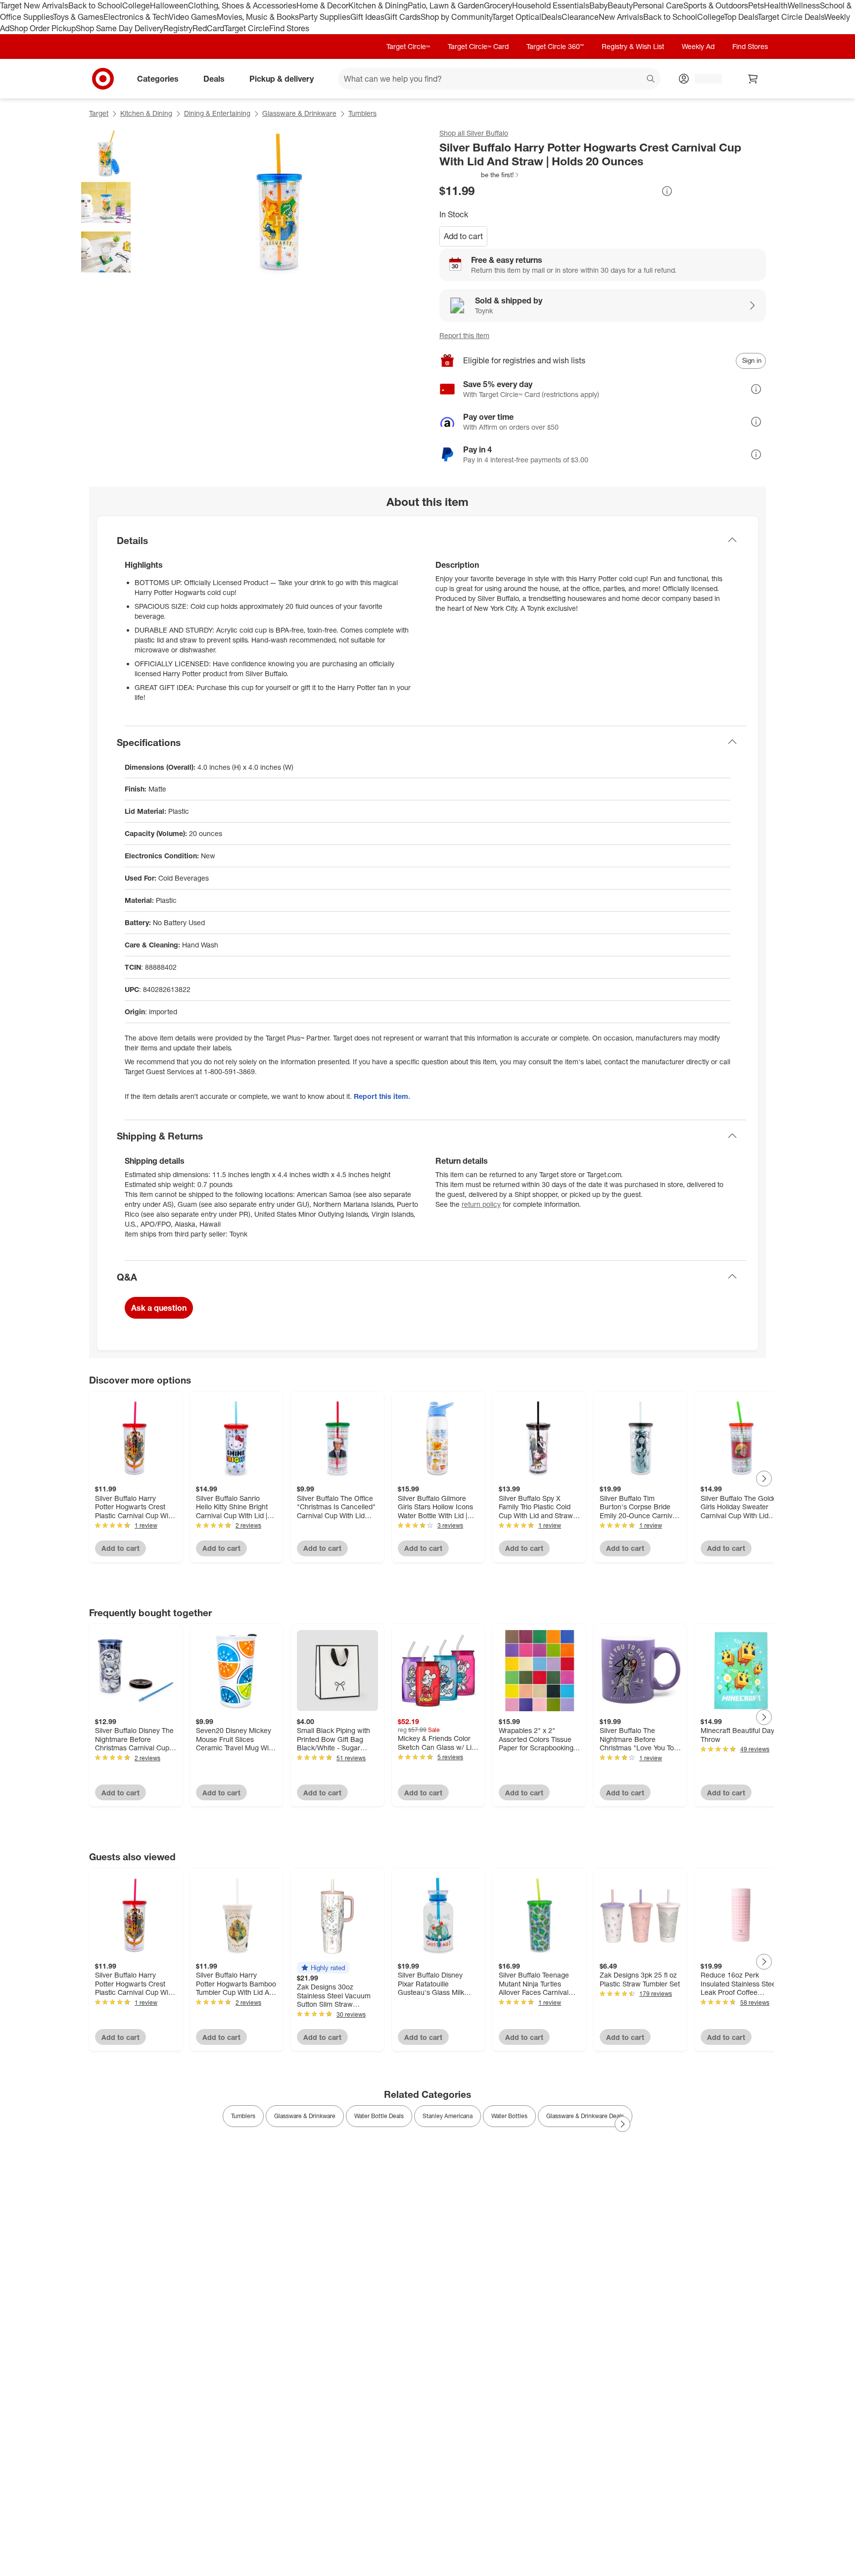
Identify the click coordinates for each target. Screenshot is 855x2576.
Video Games (193, 17)
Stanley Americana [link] (448, 2116)
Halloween (169, 5)
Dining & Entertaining (217, 113)
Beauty (620, 5)
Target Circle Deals (791, 17)
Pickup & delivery (282, 78)
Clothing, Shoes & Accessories (242, 5)
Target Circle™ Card (478, 46)
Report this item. (382, 1096)
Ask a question (159, 1308)
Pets (756, 5)
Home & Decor (322, 5)
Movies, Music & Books (258, 17)
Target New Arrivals (34, 5)
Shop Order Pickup (43, 28)
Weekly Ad (698, 46)
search (651, 79)
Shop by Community (456, 17)
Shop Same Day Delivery (119, 28)
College (136, 5)
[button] (480, 175)
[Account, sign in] (703, 79)
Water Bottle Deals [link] (379, 2116)
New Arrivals (621, 17)
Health (776, 5)
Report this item (464, 335)
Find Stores (289, 28)
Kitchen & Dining (378, 5)
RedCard (208, 28)
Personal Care (658, 5)
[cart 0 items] (753, 79)
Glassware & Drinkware (299, 113)
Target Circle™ (408, 46)
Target (99, 113)
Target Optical (517, 17)
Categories (158, 78)
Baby (598, 5)
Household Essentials (551, 5)
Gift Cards (403, 17)
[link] (480, 175)
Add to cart (463, 236)
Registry (178, 28)
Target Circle (247, 28)
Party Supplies (325, 17)
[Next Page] (764, 1479)
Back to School (95, 5)
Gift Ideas (367, 17)
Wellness (804, 5)
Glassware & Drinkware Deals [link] (585, 2116)
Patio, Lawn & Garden (446, 5)
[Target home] (103, 79)
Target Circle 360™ (555, 46)
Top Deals (741, 17)
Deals (551, 17)
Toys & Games (78, 17)
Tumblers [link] (243, 2116)
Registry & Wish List (633, 46)
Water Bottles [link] (509, 2116)
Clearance (580, 17)
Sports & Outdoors (716, 5)
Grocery (498, 5)
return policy (481, 1204)
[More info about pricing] (667, 191)
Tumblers (362, 113)
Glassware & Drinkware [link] (305, 2116)
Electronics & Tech (136, 17)
